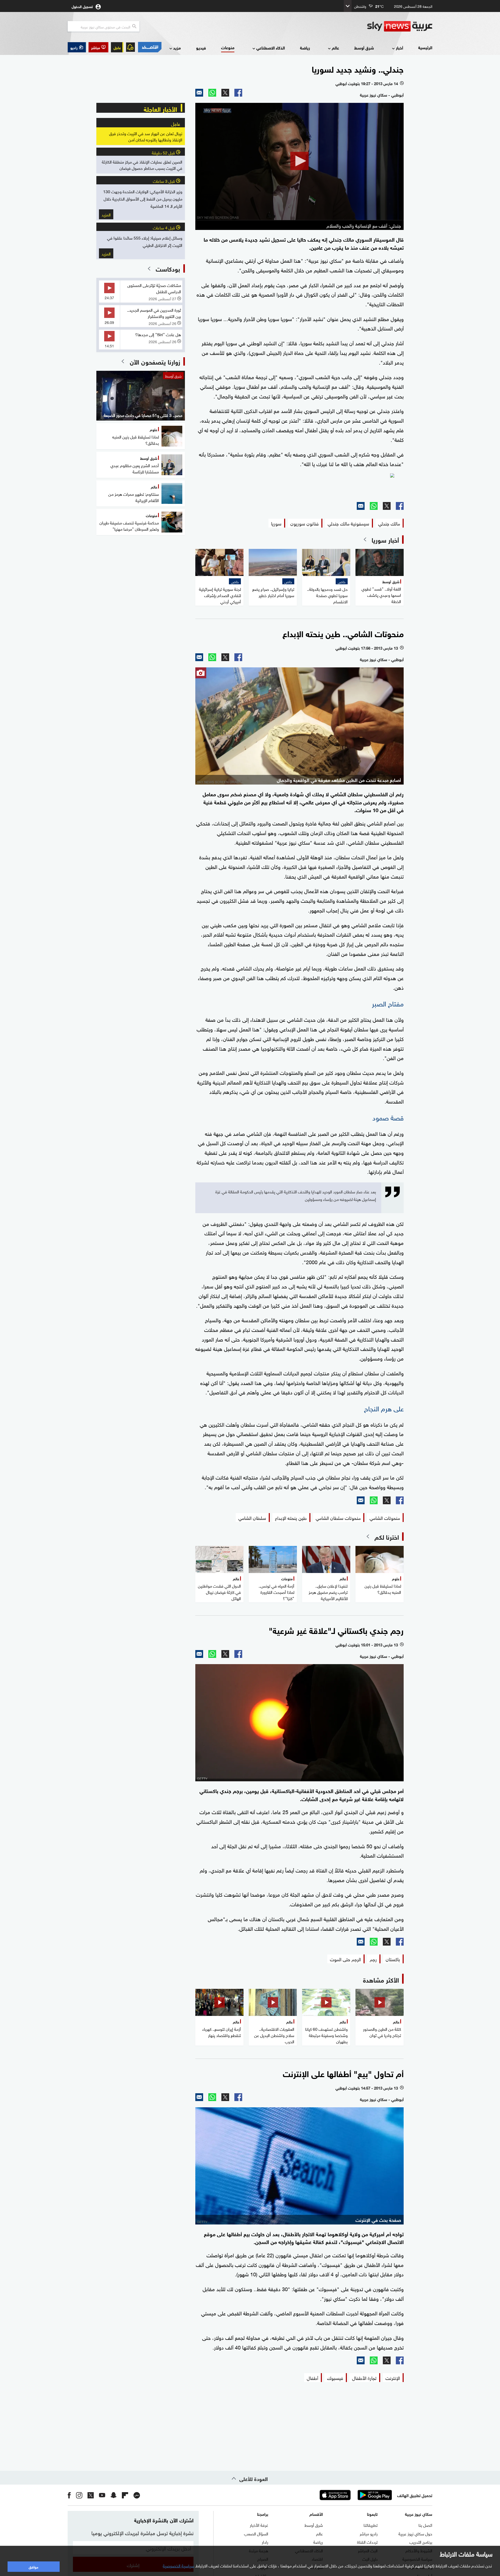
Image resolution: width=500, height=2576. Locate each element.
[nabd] (137, 2495)
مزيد (177, 48)
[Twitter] (225, 93)
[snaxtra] (299, 485)
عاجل (117, 47)
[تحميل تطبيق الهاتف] (355, 2495)
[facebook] (69, 2495)
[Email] (199, 93)
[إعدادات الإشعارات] (130, 47)
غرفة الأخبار (259, 2525)
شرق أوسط (364, 48)
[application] (299, 161)
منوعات (228, 47)
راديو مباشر (369, 2533)
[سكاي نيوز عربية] (400, 26)
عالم (335, 48)
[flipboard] (125, 2495)
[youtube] (102, 2495)
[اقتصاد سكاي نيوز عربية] (149, 47)
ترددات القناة (367, 2542)
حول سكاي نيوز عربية (415, 2533)
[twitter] (91, 2495)
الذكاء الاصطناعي (271, 48)
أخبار (399, 48)
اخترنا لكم (387, 1537)
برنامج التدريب (421, 2542)
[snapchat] (114, 2495)
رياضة (305, 48)
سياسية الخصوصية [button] (178, 2565)
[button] (98, 47)
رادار (265, 2542)
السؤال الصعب (256, 2533)
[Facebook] (238, 93)
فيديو (201, 48)
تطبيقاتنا (371, 2525)
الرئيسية (425, 47)
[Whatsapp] (212, 93)
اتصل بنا (425, 2525)
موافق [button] (33, 2566)
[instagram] (79, 2495)
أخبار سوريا (385, 540)
